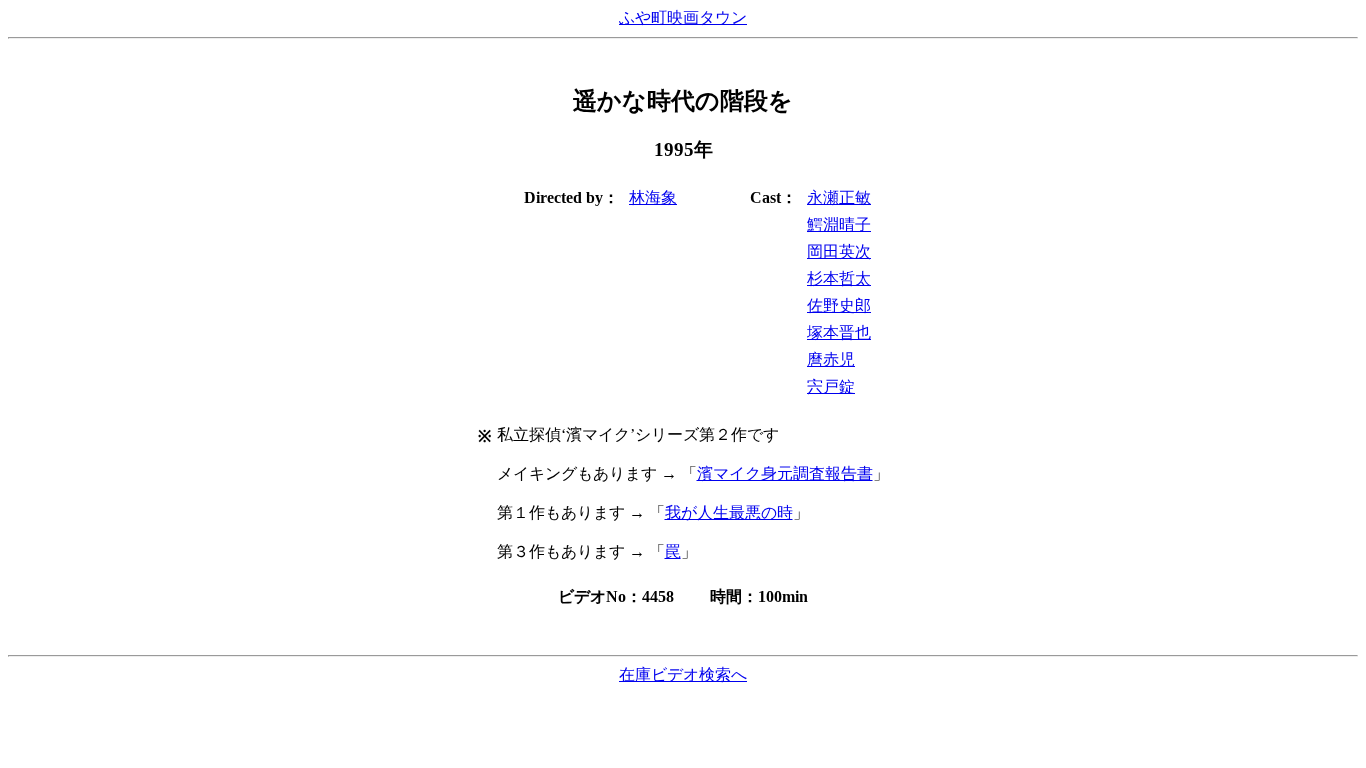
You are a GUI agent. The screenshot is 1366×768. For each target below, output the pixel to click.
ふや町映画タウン (683, 17)
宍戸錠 (831, 386)
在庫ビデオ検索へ (683, 674)
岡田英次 (839, 251)
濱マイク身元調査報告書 (785, 473)
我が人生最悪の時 (729, 512)
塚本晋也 (839, 332)
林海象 (653, 197)
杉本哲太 (839, 278)
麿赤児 (831, 359)
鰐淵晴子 (839, 224)
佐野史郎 (839, 305)
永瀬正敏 (839, 197)
